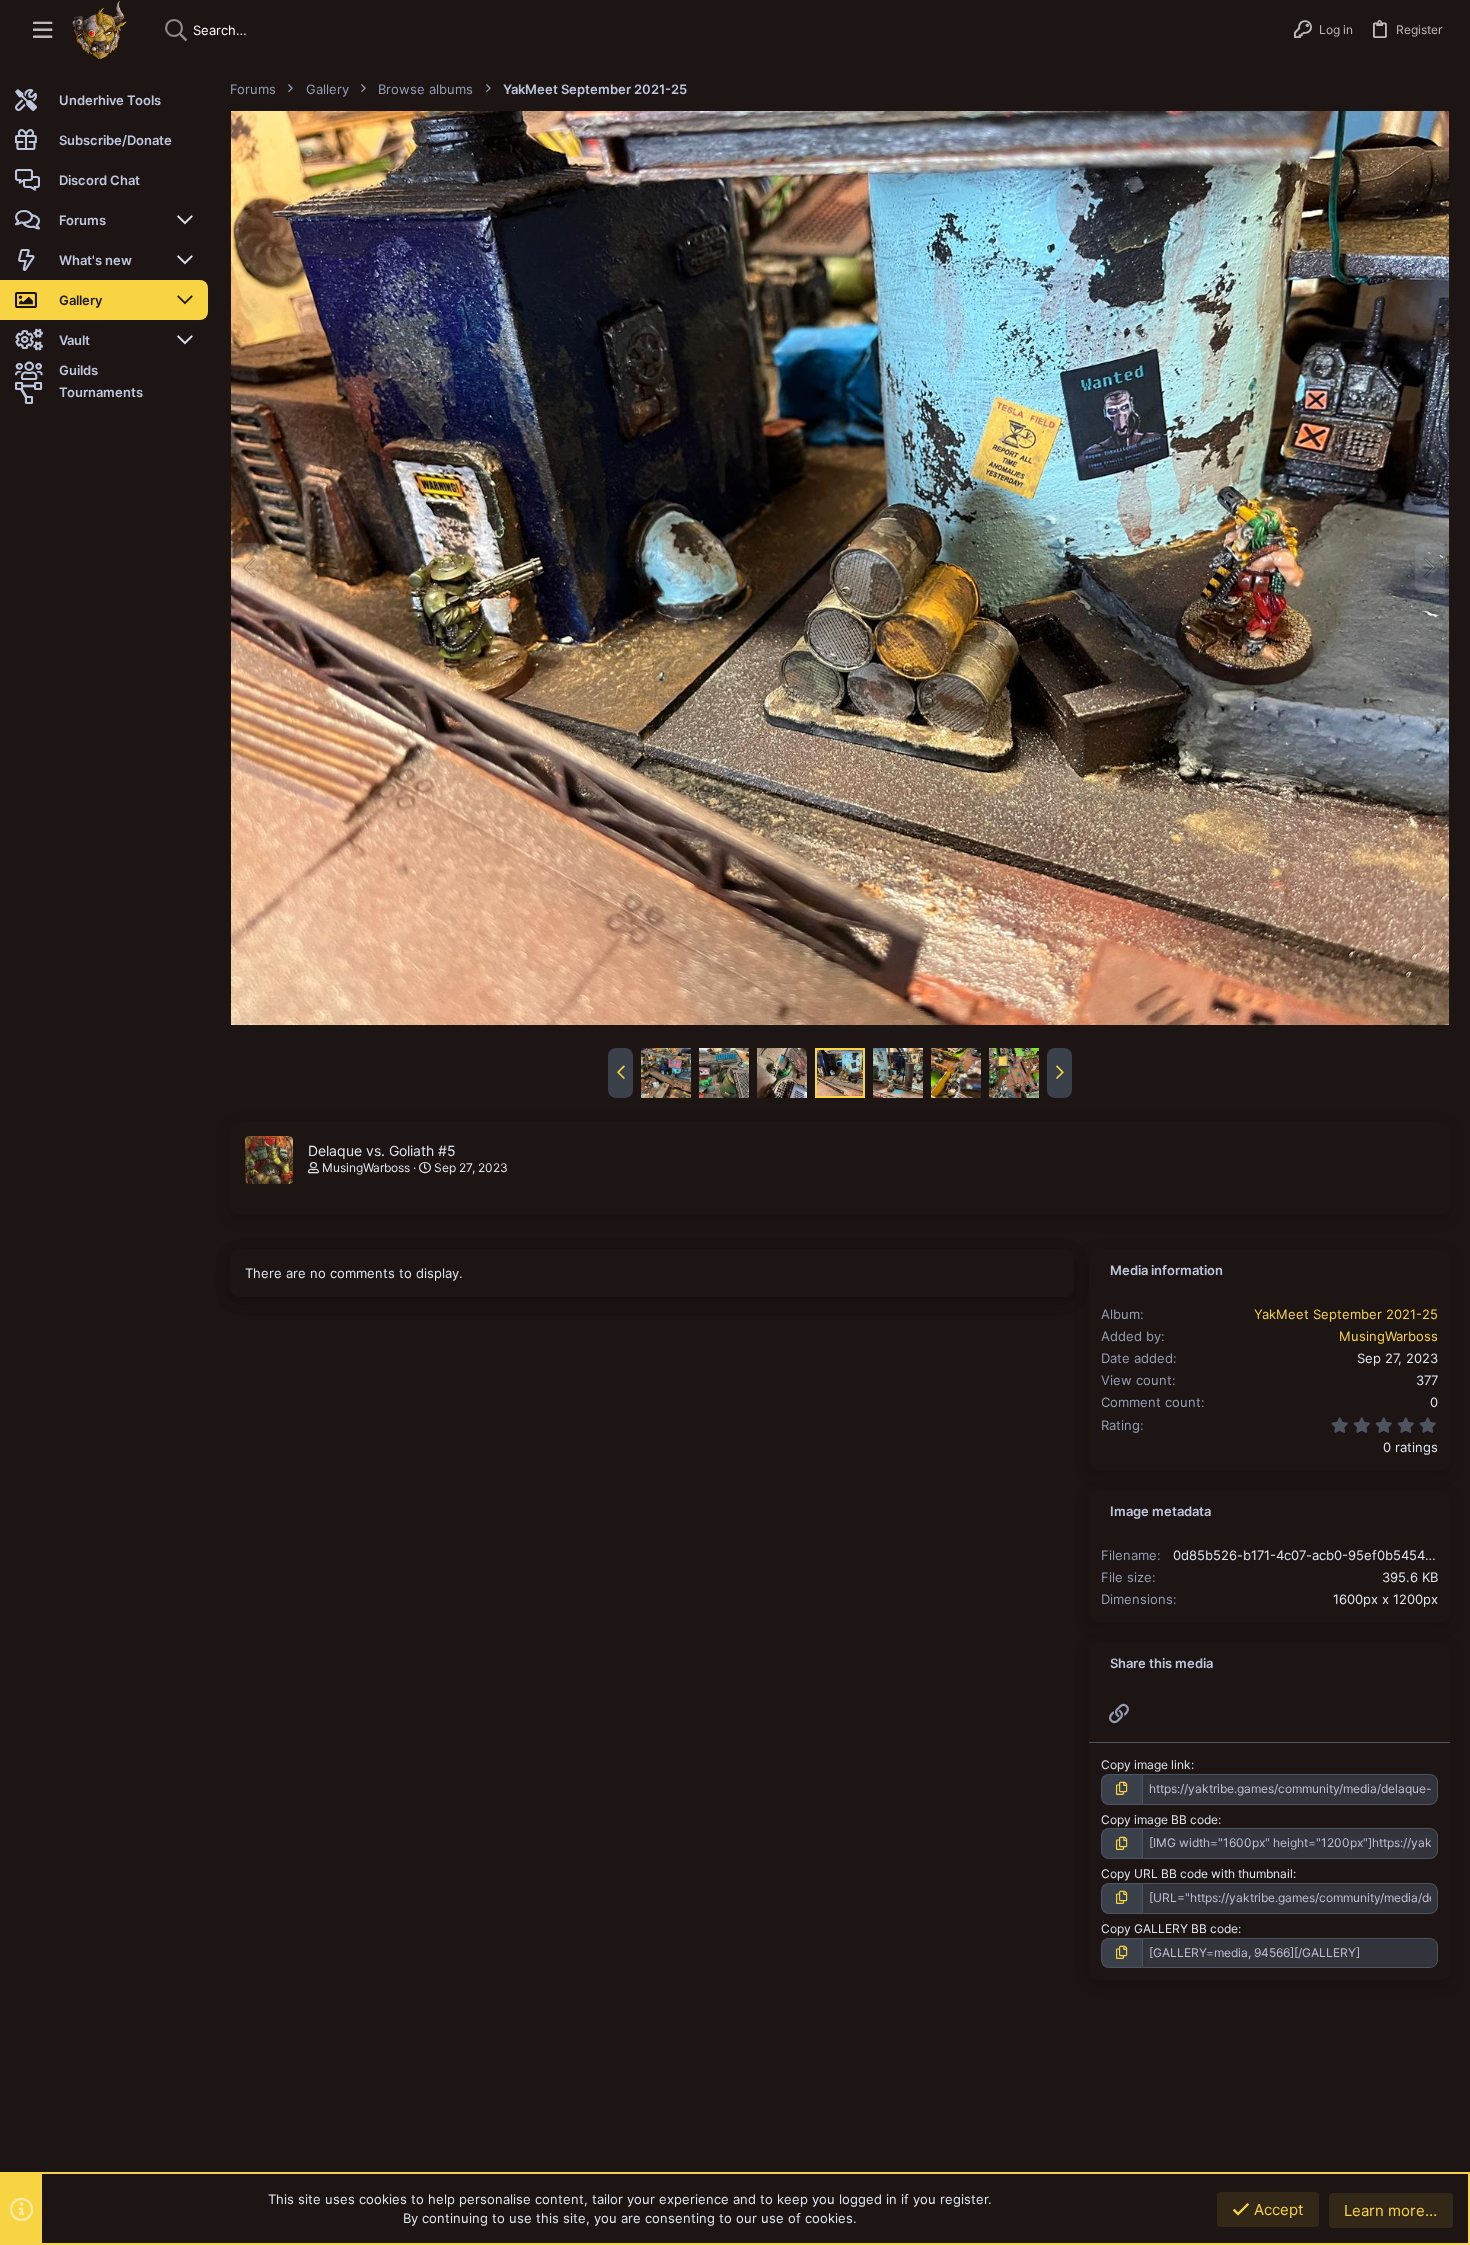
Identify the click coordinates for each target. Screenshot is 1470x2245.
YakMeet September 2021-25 (1346, 1314)
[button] (42, 30)
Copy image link (1146, 1764)
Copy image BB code (1159, 1819)
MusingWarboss (366, 1167)
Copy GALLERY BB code (1169, 1928)
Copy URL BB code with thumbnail (1197, 1873)
